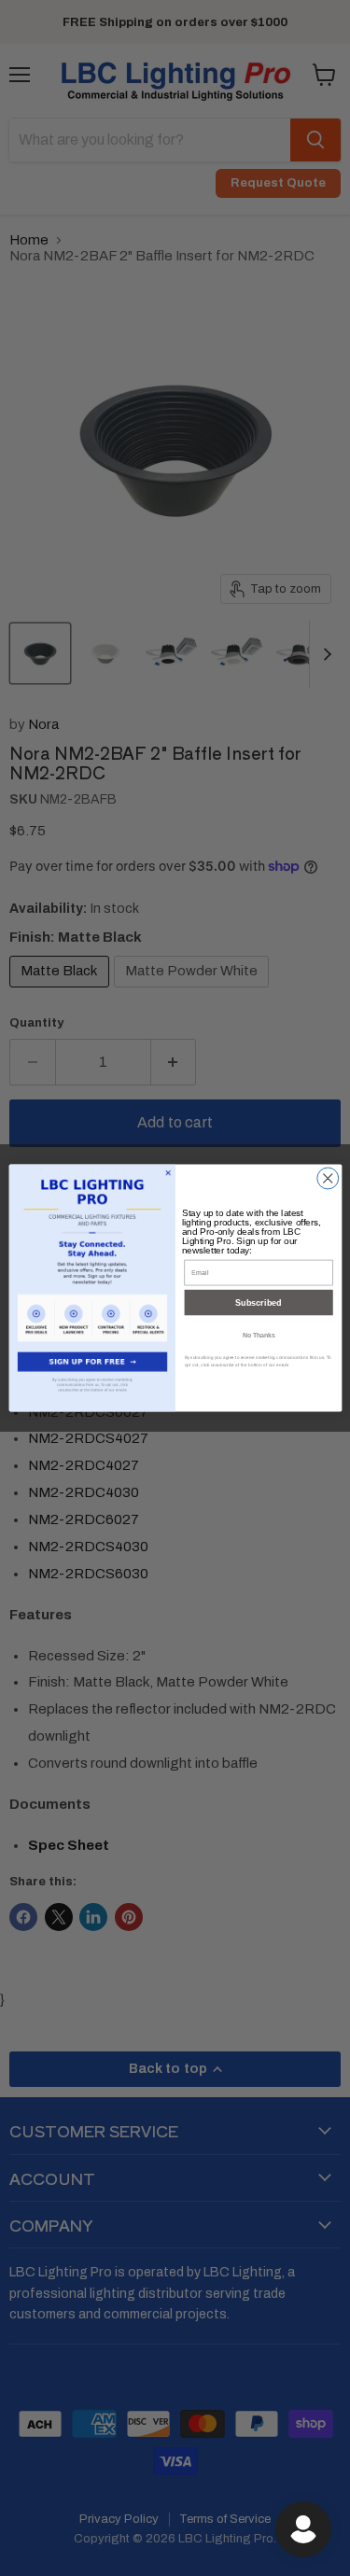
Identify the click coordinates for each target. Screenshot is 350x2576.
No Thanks (259, 1335)
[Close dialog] (327, 1178)
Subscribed (258, 1303)
